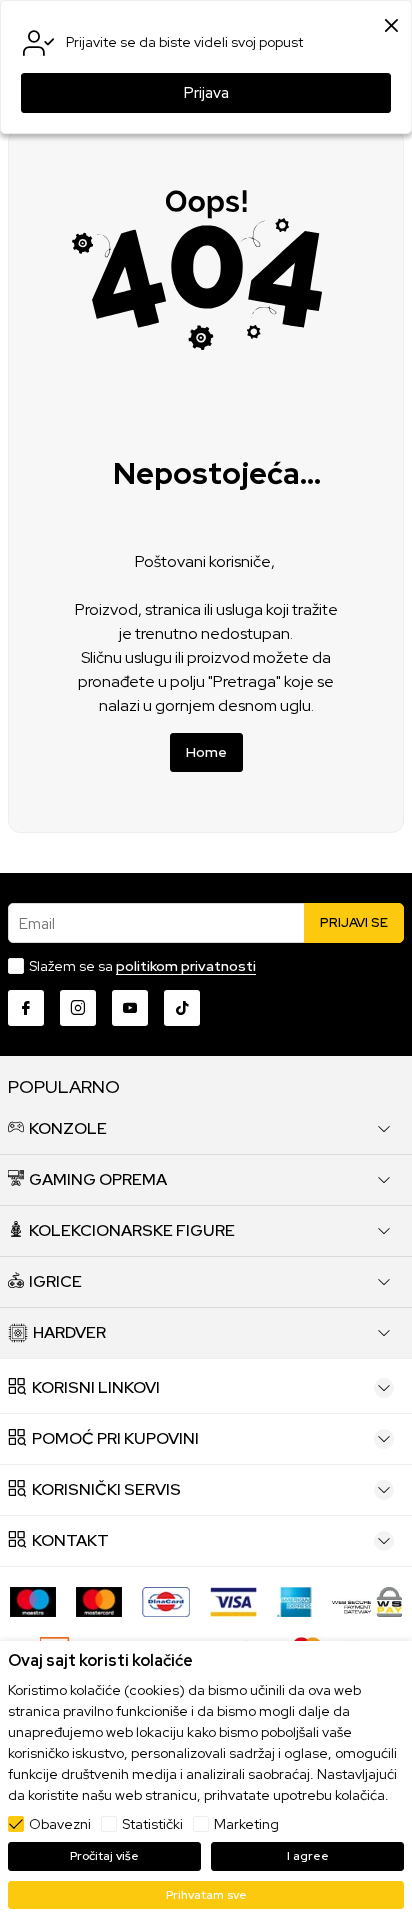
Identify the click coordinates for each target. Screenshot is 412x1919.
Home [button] (206, 752)
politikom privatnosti (186, 966)
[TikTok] (182, 1008)
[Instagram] (78, 1008)
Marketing (246, 1824)
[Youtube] (130, 1008)
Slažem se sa (142, 966)
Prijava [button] (206, 93)
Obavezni (60, 1824)
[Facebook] (26, 1008)
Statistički (152, 1824)
